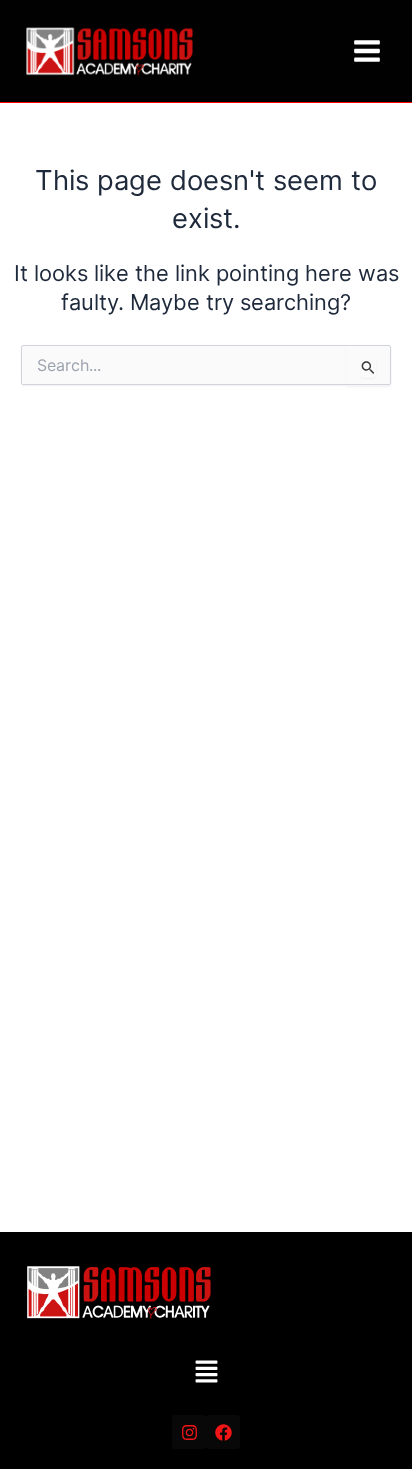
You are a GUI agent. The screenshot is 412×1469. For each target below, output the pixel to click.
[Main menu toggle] (367, 51)
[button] (206, 1373)
